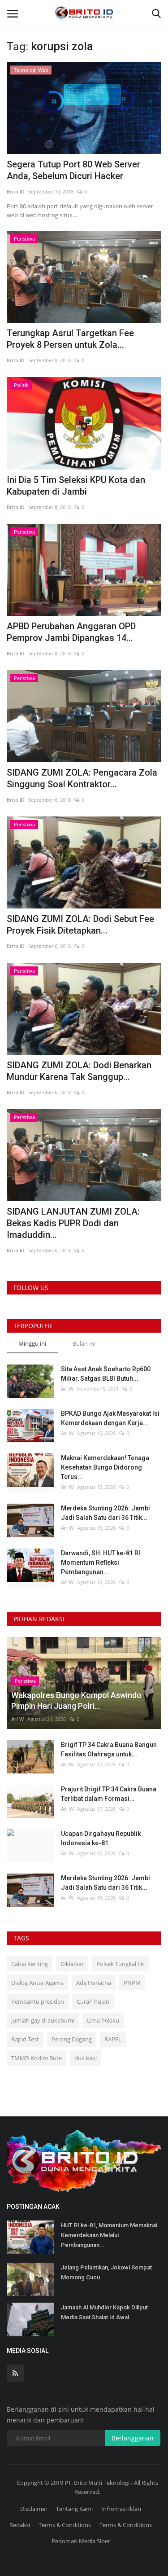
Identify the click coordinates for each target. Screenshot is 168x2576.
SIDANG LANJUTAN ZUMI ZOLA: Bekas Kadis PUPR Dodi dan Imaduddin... (73, 1223)
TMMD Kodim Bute (37, 2058)
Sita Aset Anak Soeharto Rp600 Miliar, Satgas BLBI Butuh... (106, 1374)
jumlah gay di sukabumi (43, 2020)
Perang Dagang (72, 2039)
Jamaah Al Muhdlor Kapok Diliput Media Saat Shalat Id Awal (104, 2312)
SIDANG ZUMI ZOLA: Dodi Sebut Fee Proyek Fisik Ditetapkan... (80, 925)
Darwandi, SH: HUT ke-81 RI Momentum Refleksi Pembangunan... (101, 1562)
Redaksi (20, 2525)
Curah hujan (93, 2001)
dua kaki (86, 2058)
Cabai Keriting (30, 1964)
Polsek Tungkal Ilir (120, 1964)
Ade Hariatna (94, 1983)
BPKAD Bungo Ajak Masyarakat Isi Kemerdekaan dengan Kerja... (110, 1418)
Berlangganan (133, 2438)
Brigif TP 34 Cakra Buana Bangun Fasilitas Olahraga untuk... (109, 1749)
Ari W (67, 1389)
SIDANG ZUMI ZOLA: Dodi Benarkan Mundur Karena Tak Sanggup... (79, 1071)
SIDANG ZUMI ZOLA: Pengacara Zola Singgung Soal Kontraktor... (82, 778)
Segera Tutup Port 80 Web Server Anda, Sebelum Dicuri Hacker (73, 170)
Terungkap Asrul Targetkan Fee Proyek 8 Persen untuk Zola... (70, 339)
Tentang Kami (74, 2509)
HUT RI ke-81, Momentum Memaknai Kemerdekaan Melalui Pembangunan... (109, 2235)
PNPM (132, 1983)
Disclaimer (34, 2509)
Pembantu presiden (38, 2001)
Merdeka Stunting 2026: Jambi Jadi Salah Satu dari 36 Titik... (106, 1513)
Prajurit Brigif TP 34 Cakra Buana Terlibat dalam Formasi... (109, 1794)
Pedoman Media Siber (81, 2541)
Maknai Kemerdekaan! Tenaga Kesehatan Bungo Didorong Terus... (105, 1467)
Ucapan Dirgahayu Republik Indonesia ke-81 (101, 1838)
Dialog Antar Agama (37, 1983)
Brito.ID (16, 191)
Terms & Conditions (65, 2525)
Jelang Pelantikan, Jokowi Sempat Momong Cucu (106, 2272)
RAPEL (113, 2039)
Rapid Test (25, 2039)
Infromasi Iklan (121, 2509)
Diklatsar (72, 1964)
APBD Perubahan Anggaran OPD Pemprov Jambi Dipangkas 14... (71, 632)
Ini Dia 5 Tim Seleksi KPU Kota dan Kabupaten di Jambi (76, 486)
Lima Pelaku (103, 2020)
